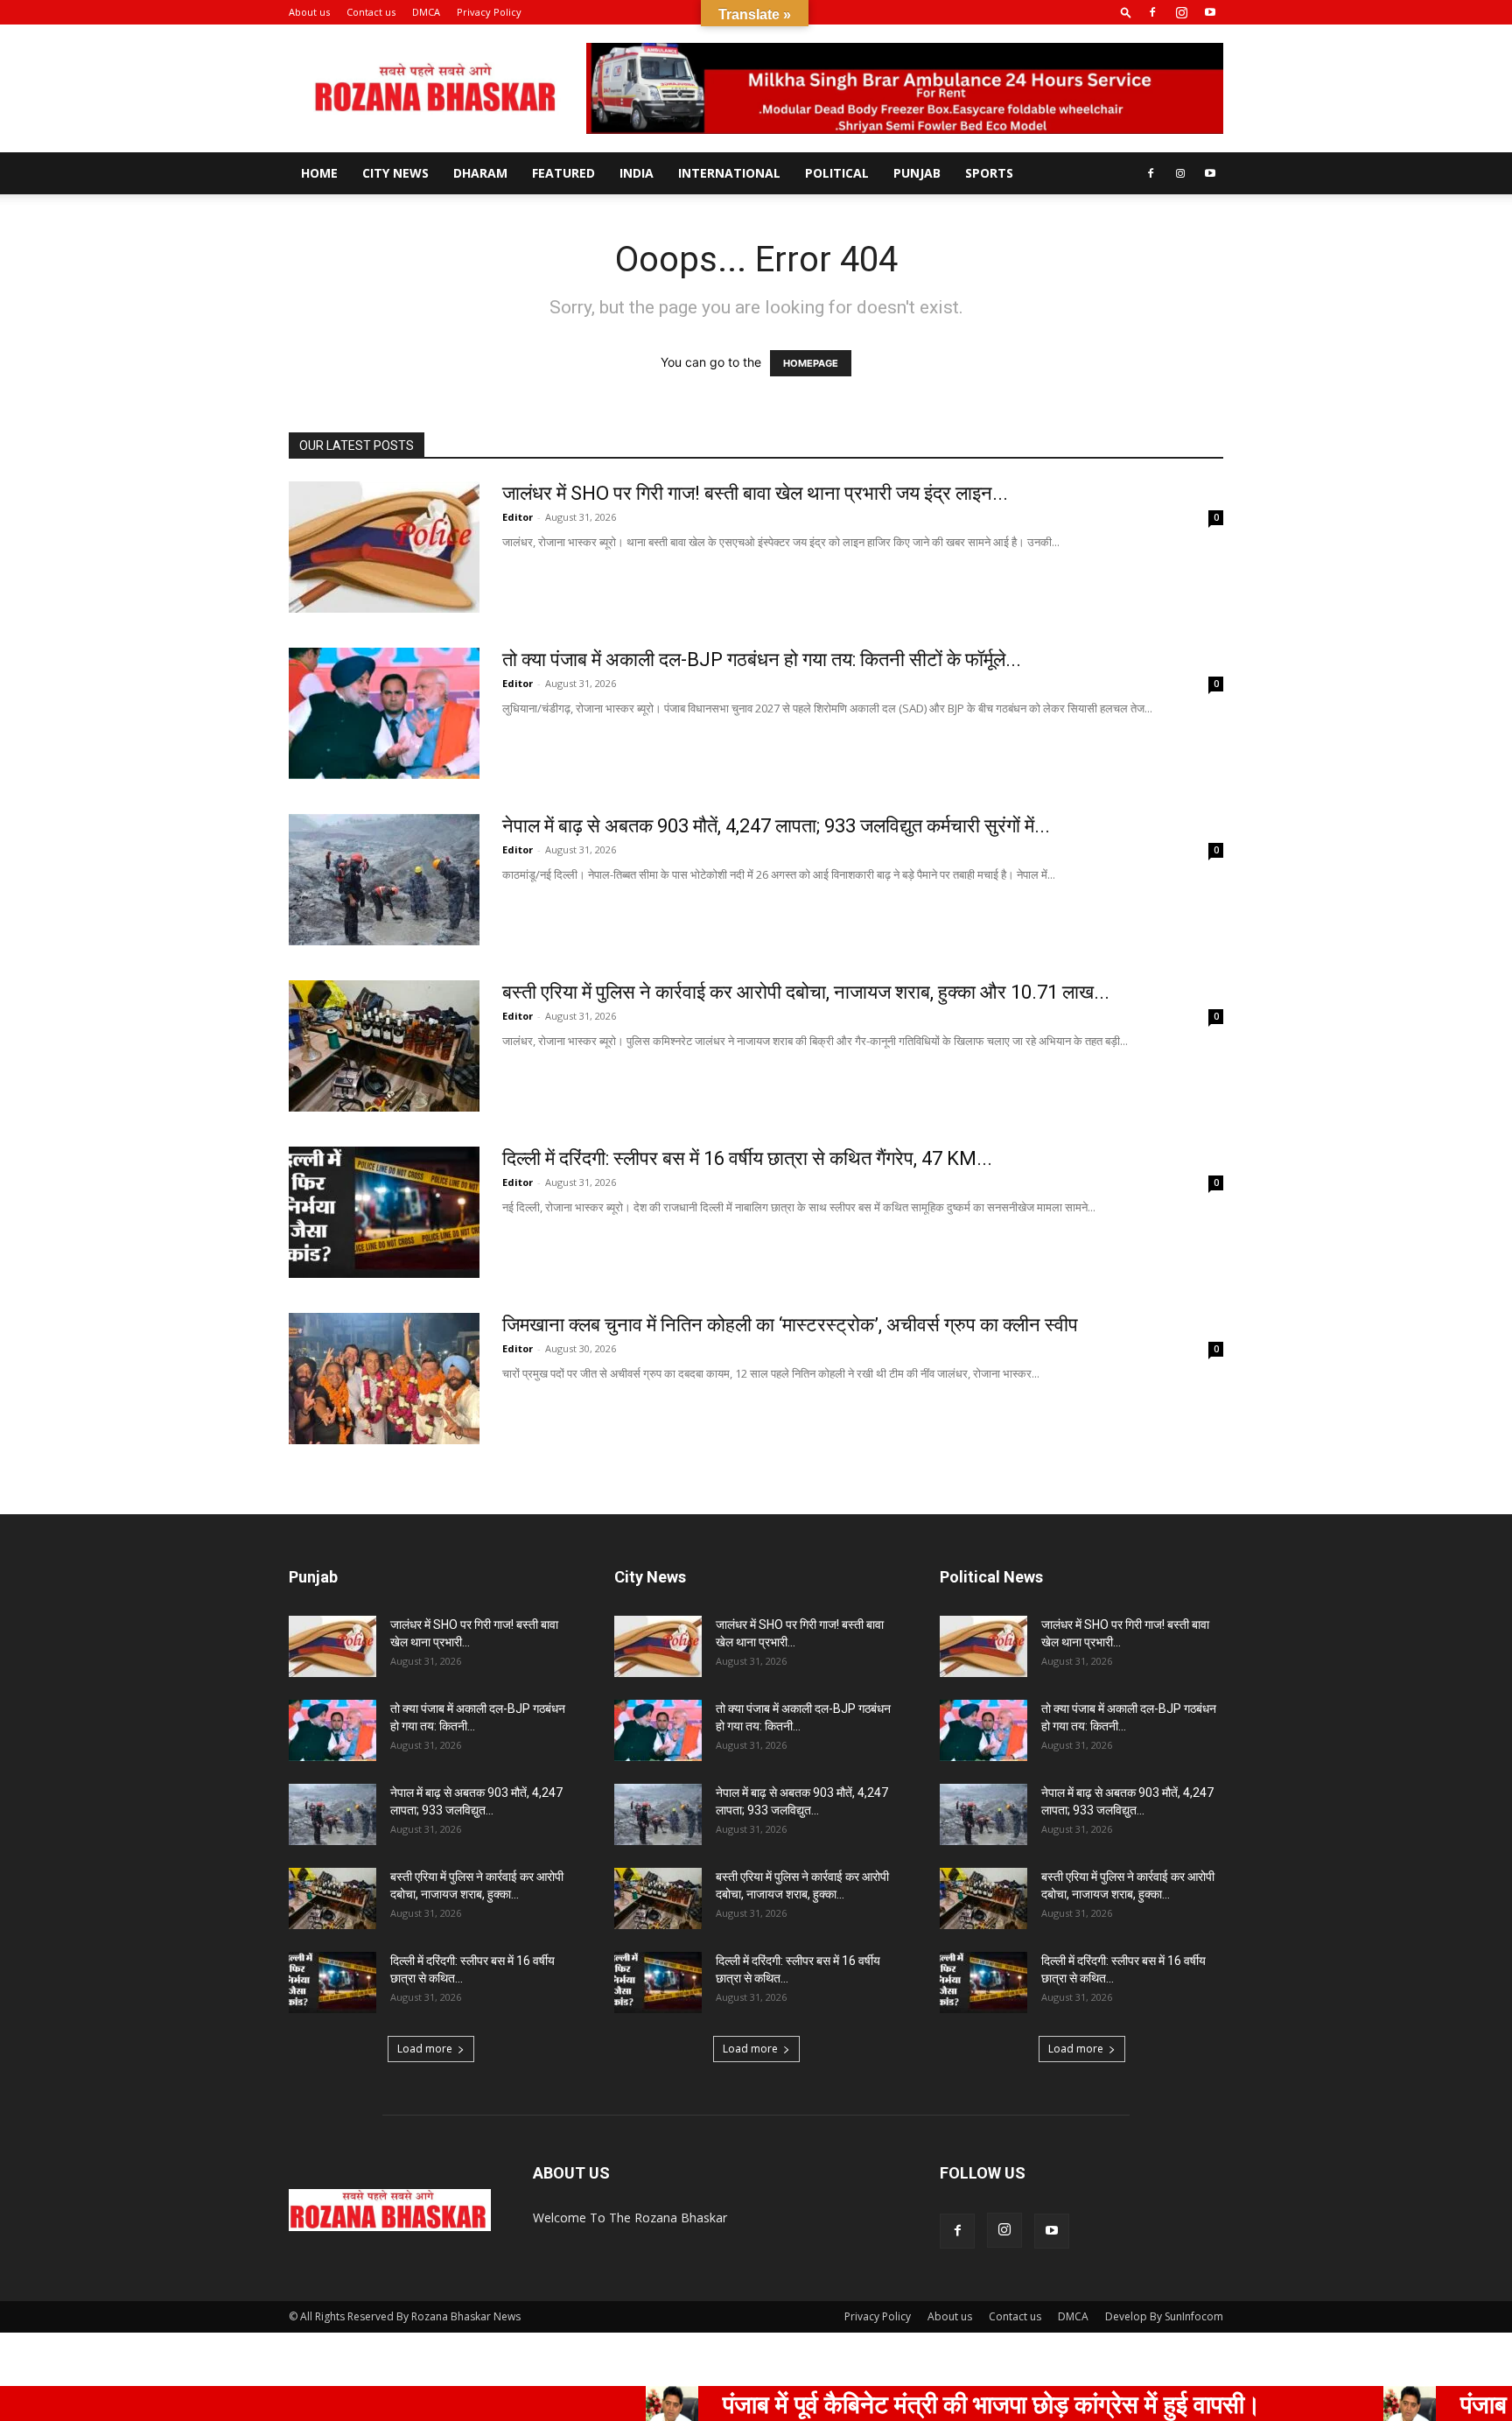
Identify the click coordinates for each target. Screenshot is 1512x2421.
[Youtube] (1210, 12)
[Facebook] (1152, 12)
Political (837, 173)
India (637, 173)
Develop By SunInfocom (1164, 2316)
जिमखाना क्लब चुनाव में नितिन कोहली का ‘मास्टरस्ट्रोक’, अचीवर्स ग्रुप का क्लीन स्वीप (790, 1325)
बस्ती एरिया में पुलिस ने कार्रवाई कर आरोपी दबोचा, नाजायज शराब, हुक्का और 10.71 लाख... (806, 992)
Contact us (371, 12)
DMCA (426, 12)
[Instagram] (1181, 12)
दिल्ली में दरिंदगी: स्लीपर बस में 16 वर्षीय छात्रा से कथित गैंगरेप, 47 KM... (747, 1158)
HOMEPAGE (811, 363)
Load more (425, 2049)
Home (319, 173)
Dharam (480, 173)
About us (309, 12)
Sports (989, 173)
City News (395, 173)
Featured (563, 173)
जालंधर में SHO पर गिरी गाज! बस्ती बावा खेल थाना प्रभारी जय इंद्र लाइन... (755, 493)
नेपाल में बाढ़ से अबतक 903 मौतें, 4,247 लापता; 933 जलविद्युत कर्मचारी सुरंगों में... (776, 826)
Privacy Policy (489, 12)
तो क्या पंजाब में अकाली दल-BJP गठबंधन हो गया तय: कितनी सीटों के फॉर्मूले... (762, 660)
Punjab (917, 173)
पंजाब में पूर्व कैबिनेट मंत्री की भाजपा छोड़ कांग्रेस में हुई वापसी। (889, 2403)
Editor (518, 517)
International (729, 173)
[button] (1126, 12)
